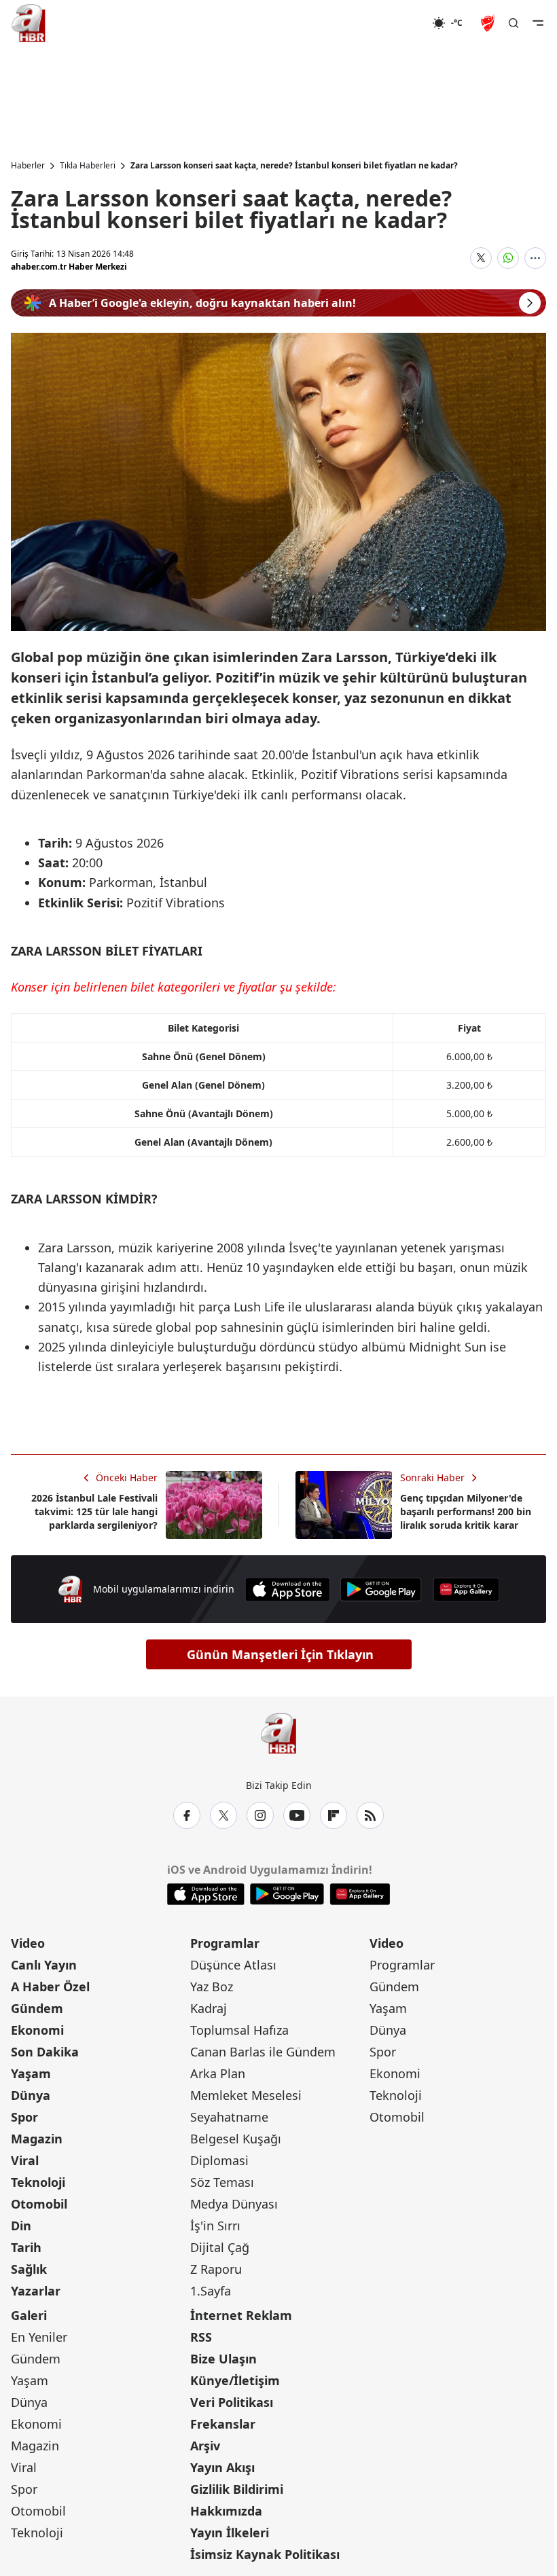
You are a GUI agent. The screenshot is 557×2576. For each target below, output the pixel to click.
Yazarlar (36, 2291)
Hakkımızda (226, 2511)
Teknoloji (38, 2182)
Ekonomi (37, 2030)
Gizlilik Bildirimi (237, 2489)
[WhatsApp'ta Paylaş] (508, 258)
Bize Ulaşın (223, 2359)
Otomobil (39, 2204)
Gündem (37, 2008)
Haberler (28, 166)
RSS (201, 2337)
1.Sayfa (211, 2291)
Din (21, 2226)
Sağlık (29, 2269)
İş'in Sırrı (215, 2226)
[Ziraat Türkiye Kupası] (489, 23)
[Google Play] (381, 1590)
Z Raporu (216, 2269)
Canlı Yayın (44, 1965)
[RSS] (370, 1815)
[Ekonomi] (388, 23)
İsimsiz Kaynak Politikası (265, 2554)
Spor (24, 2117)
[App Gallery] (466, 1590)
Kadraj (209, 2008)
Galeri (29, 2315)
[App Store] (287, 1590)
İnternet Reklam (241, 2315)
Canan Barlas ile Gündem (263, 2052)
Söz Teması (222, 2182)
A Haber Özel (50, 1987)
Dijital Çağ (220, 2247)
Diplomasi (219, 2160)
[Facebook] (187, 1815)
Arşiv (205, 2446)
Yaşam (31, 2073)
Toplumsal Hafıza (239, 2030)
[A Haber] (29, 23)
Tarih (26, 2247)
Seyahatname (229, 2117)
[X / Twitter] (223, 1815)
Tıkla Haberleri (88, 166)
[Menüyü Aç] (538, 23)
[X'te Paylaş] (481, 258)
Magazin (37, 2139)
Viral (25, 2160)
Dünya (31, 2095)
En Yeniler (39, 2337)
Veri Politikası (232, 2402)
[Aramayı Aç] (514, 23)
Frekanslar (223, 2424)
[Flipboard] (334, 1815)
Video (28, 1943)
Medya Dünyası (234, 2204)
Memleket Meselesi (246, 2095)
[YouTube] (297, 1815)
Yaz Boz (212, 1987)
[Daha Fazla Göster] (535, 258)
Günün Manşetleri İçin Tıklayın (280, 1654)
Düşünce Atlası (233, 1965)
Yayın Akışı (222, 2467)
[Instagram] (260, 1815)
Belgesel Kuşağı (236, 2139)
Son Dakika (45, 2052)
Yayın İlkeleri (230, 2533)
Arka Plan (218, 2073)
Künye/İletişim (235, 2380)
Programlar (225, 1943)
